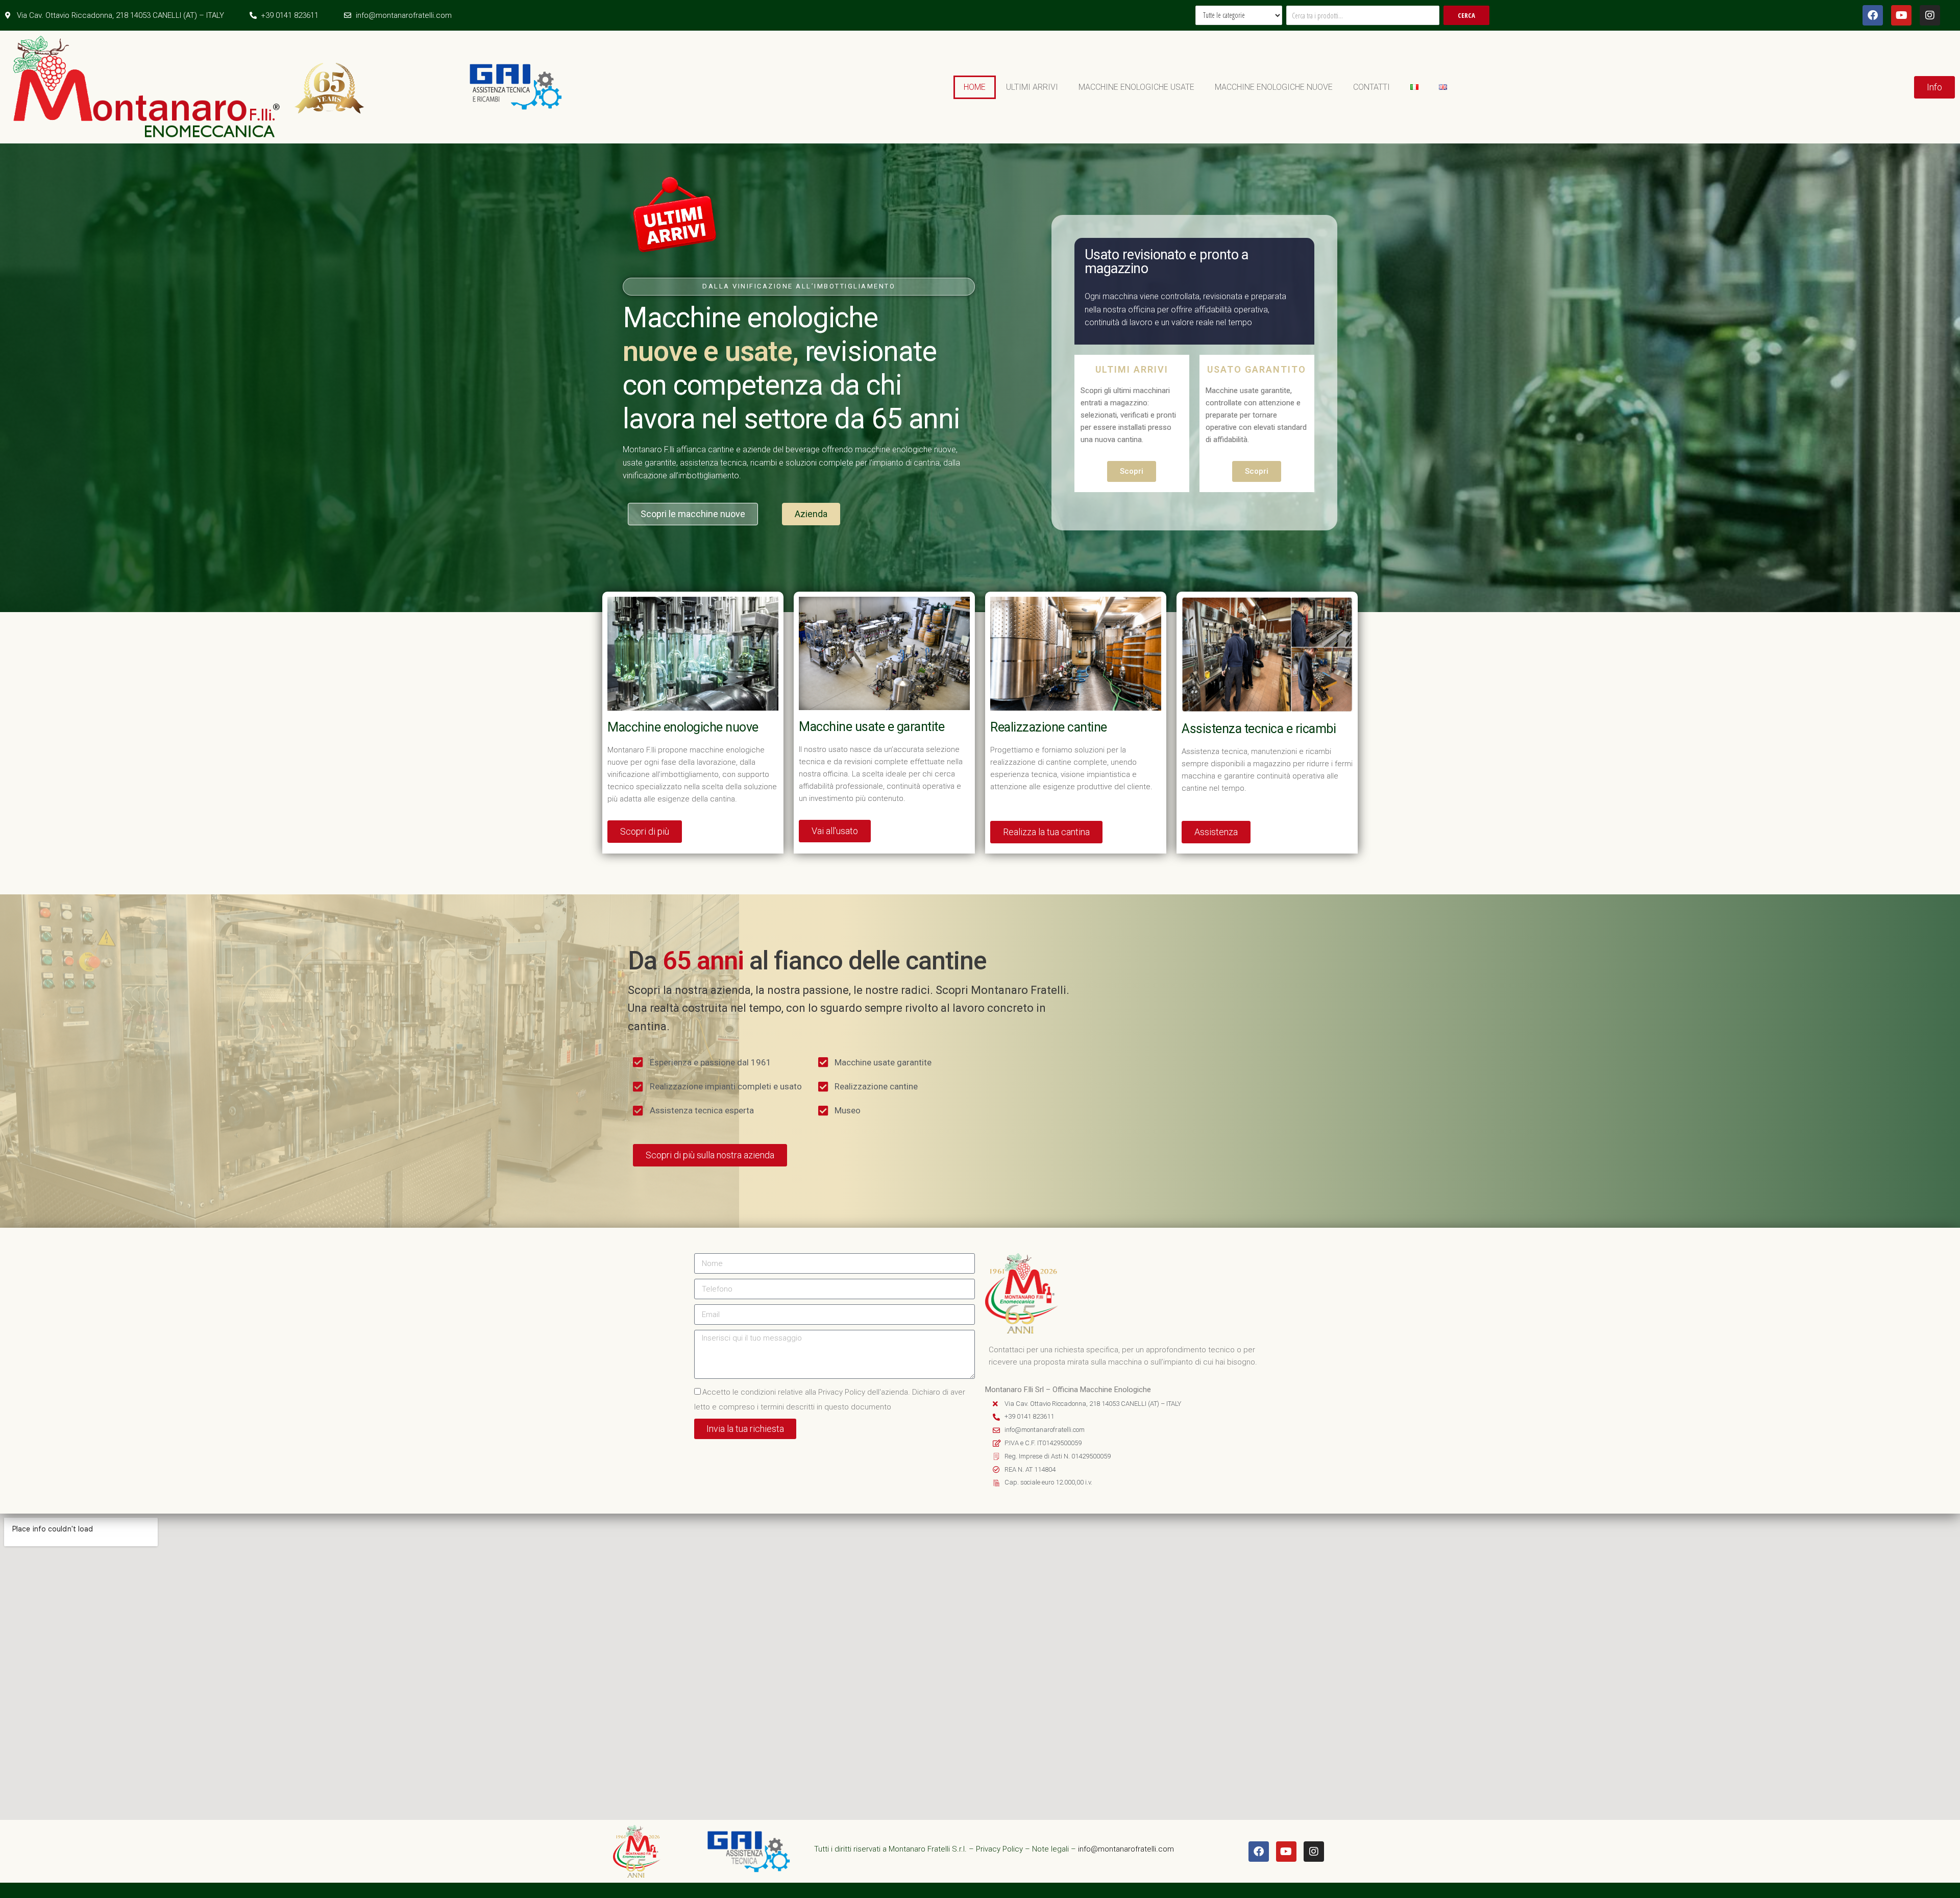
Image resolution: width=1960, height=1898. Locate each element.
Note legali (1050, 1849)
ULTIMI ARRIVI (1032, 87)
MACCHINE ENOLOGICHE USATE (1136, 87)
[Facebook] (1873, 15)
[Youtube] (1901, 15)
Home (975, 87)
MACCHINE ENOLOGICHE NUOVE (1274, 87)
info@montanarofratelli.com (1126, 1849)
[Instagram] (1930, 15)
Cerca (1466, 15)
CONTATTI (1371, 87)
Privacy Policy (999, 1849)
